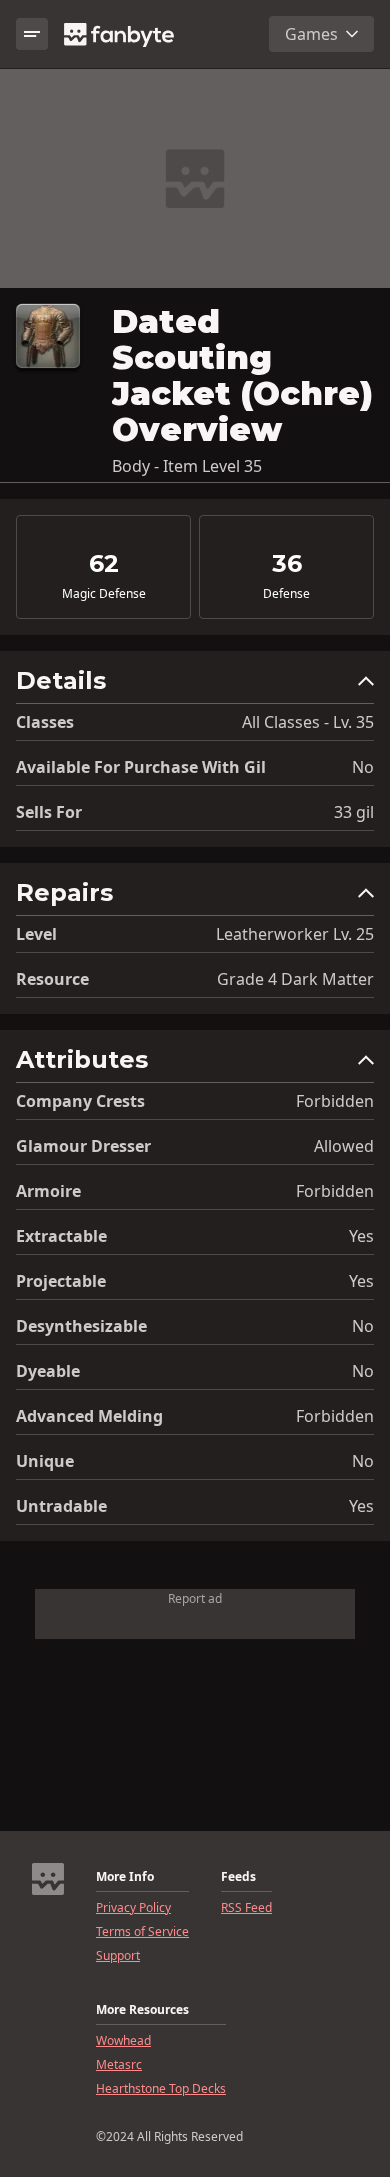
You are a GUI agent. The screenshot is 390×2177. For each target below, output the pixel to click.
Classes (45, 722)
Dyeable (48, 1371)
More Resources (142, 2010)
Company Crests (80, 1101)
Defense (286, 594)
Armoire (48, 1191)
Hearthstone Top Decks (161, 2089)
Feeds (238, 1877)
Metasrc (119, 2065)
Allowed (344, 1146)
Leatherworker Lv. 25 (295, 934)
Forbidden (335, 1101)
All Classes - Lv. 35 (308, 722)
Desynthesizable (81, 1326)
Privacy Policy (133, 1908)
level (36, 934)
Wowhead (123, 2041)
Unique (45, 1461)
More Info (125, 1877)
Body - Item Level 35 (187, 466)
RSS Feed (246, 1908)
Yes (361, 1236)
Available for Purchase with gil (141, 767)
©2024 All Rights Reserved (169, 2137)
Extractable (61, 1236)
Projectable (61, 1281)
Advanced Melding (89, 1416)
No (363, 767)
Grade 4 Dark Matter (295, 979)
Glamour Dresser (83, 1146)
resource (52, 979)
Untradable (61, 1506)
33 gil (354, 812)
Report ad (195, 1598)
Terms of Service (142, 1932)
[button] (195, 685)
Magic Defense (104, 594)
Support (118, 1956)
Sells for (49, 812)
